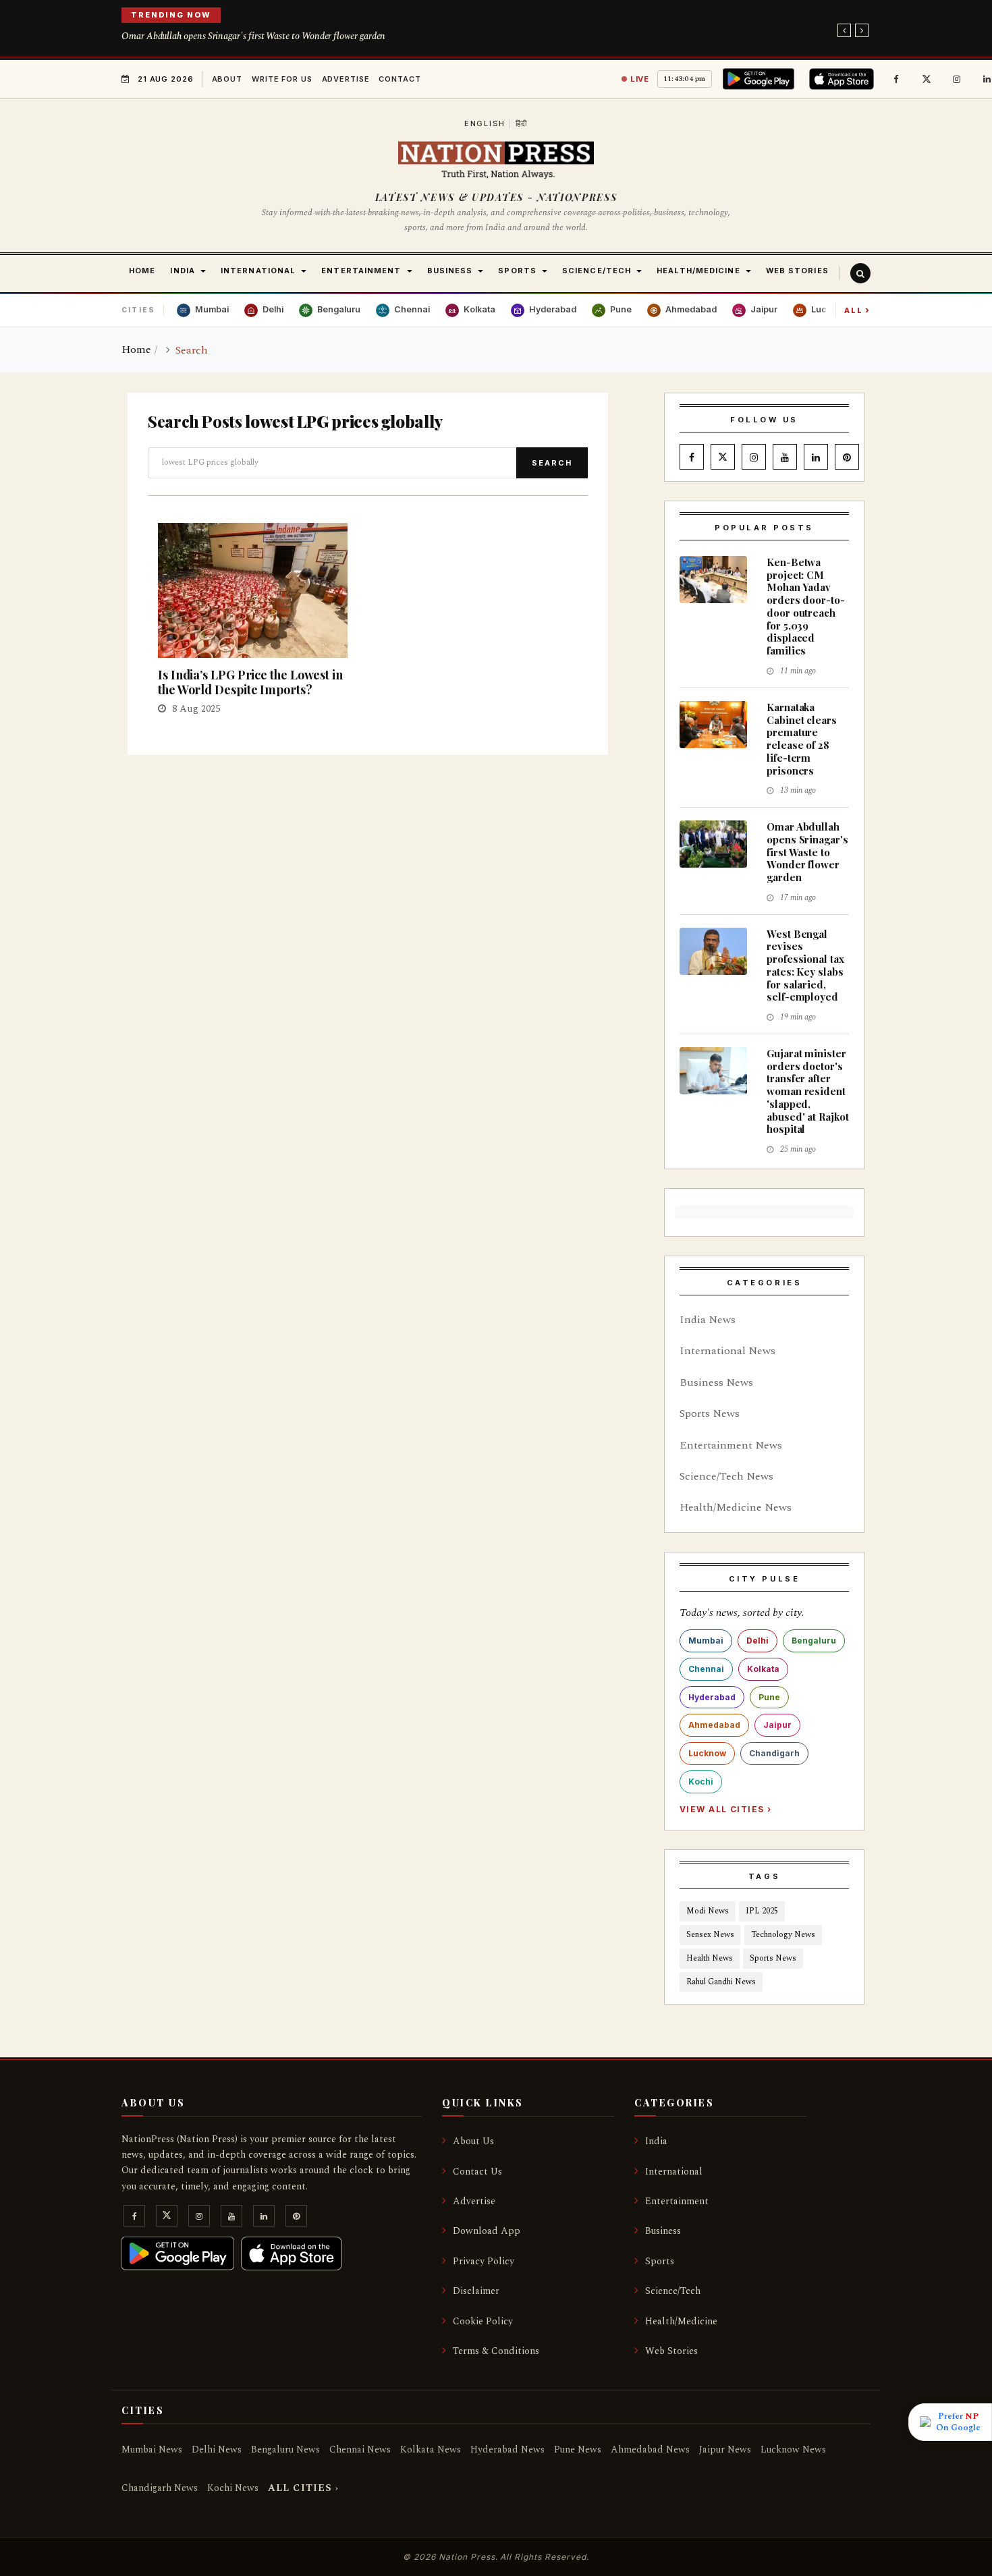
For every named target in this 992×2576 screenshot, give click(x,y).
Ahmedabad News (650, 2449)
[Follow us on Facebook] (896, 79)
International (674, 2172)
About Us (473, 2141)
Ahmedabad (714, 1725)
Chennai (706, 1669)
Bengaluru (814, 1641)
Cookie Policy (483, 2321)
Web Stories (671, 2351)
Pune (769, 1697)
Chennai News (360, 2449)
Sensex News (710, 1935)
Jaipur (777, 1725)
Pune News (578, 2449)
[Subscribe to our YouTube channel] (785, 457)
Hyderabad (712, 1697)
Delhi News (217, 2449)
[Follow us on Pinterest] (847, 457)
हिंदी (522, 123)
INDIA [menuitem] (183, 271)
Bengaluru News (285, 2449)
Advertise (346, 79)
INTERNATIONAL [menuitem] (258, 271)
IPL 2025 (762, 1911)
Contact (399, 79)
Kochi (701, 1782)
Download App (487, 2231)
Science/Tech (673, 2291)
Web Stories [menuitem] (797, 271)
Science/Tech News (726, 1476)
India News (708, 1320)
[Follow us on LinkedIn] (816, 457)
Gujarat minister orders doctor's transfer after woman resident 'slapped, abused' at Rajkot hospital (808, 1091)
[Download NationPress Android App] (761, 79)
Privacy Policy (484, 2261)
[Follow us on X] (927, 79)
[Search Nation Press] (860, 273)
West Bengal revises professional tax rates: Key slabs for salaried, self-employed (805, 965)
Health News (710, 1958)
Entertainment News (731, 1445)
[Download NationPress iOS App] (844, 79)
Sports (660, 2261)
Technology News (783, 1935)
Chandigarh (774, 1753)
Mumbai (706, 1641)
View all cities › (725, 1809)
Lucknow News (793, 2449)
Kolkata (763, 1669)
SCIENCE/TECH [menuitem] (597, 271)
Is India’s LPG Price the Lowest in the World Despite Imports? (250, 682)
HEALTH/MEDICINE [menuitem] (698, 271)
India (656, 2141)
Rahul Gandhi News (721, 1982)
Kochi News (233, 2488)
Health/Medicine (681, 2321)
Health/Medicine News (736, 1507)
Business (663, 2231)
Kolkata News (431, 2449)
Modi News (708, 1911)
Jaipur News (725, 2449)
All (857, 310)
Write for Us (282, 79)
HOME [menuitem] (142, 271)
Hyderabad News (507, 2449)
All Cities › (303, 2488)
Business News (716, 1382)
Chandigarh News (160, 2488)
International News (727, 1351)
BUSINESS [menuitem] (450, 271)
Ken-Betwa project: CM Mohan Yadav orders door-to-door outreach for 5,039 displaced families (806, 606)
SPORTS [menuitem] (517, 271)
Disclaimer (476, 2291)
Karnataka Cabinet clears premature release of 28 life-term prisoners (802, 739)
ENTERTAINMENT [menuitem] (361, 271)
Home (136, 349)
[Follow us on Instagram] (957, 79)
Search (552, 463)
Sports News (710, 1413)
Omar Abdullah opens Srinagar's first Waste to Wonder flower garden (253, 36)
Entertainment (677, 2201)
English (485, 123)
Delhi (757, 1641)
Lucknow (707, 1753)
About (227, 79)
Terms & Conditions (496, 2351)
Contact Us (477, 2172)
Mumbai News (152, 2449)
